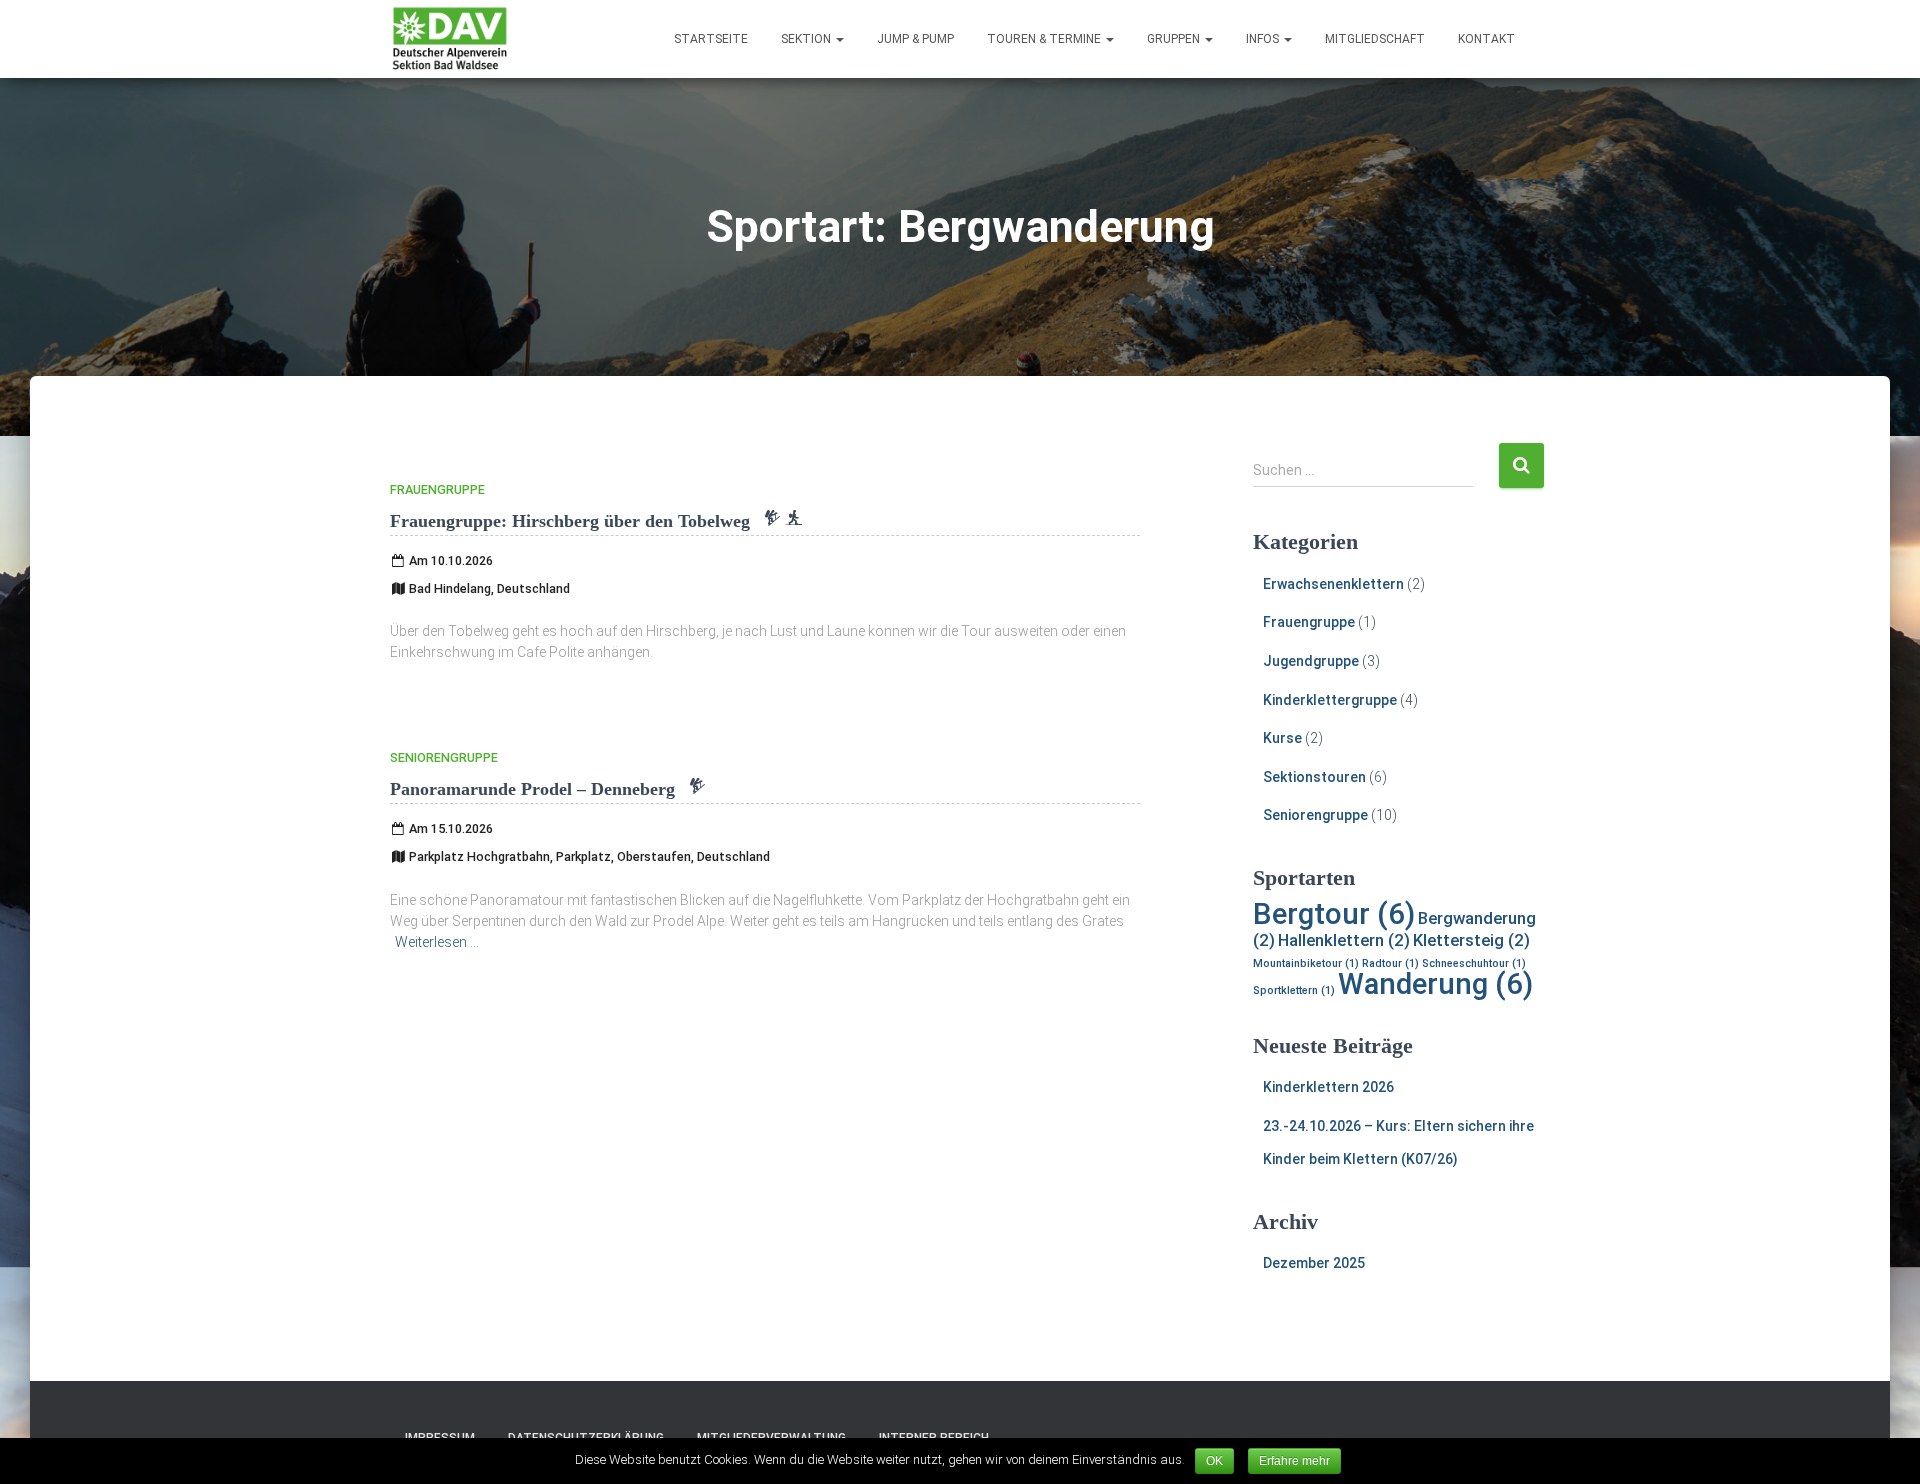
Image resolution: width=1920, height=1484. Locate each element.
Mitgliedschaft (1375, 39)
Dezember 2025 (1314, 1263)
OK (1214, 1461)
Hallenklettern (1344, 940)
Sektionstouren (1314, 777)
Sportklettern (1294, 990)
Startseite (711, 39)
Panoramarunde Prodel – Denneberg (547, 789)
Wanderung (1435, 984)
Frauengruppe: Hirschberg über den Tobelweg (596, 521)
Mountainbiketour (1306, 963)
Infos (1264, 39)
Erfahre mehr (1294, 1461)
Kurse (1282, 738)
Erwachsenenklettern (1333, 584)
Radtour (1390, 963)
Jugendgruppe (1311, 661)
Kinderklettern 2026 (1328, 1087)
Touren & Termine (1045, 39)
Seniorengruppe (444, 757)
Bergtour (1334, 914)
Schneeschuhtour (1474, 963)
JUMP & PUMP (915, 39)
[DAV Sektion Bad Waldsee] (450, 39)
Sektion (807, 39)
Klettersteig (1471, 940)
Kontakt (1486, 39)
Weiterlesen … (437, 942)
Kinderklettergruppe (1330, 700)
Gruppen (1175, 39)
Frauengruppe (437, 489)
